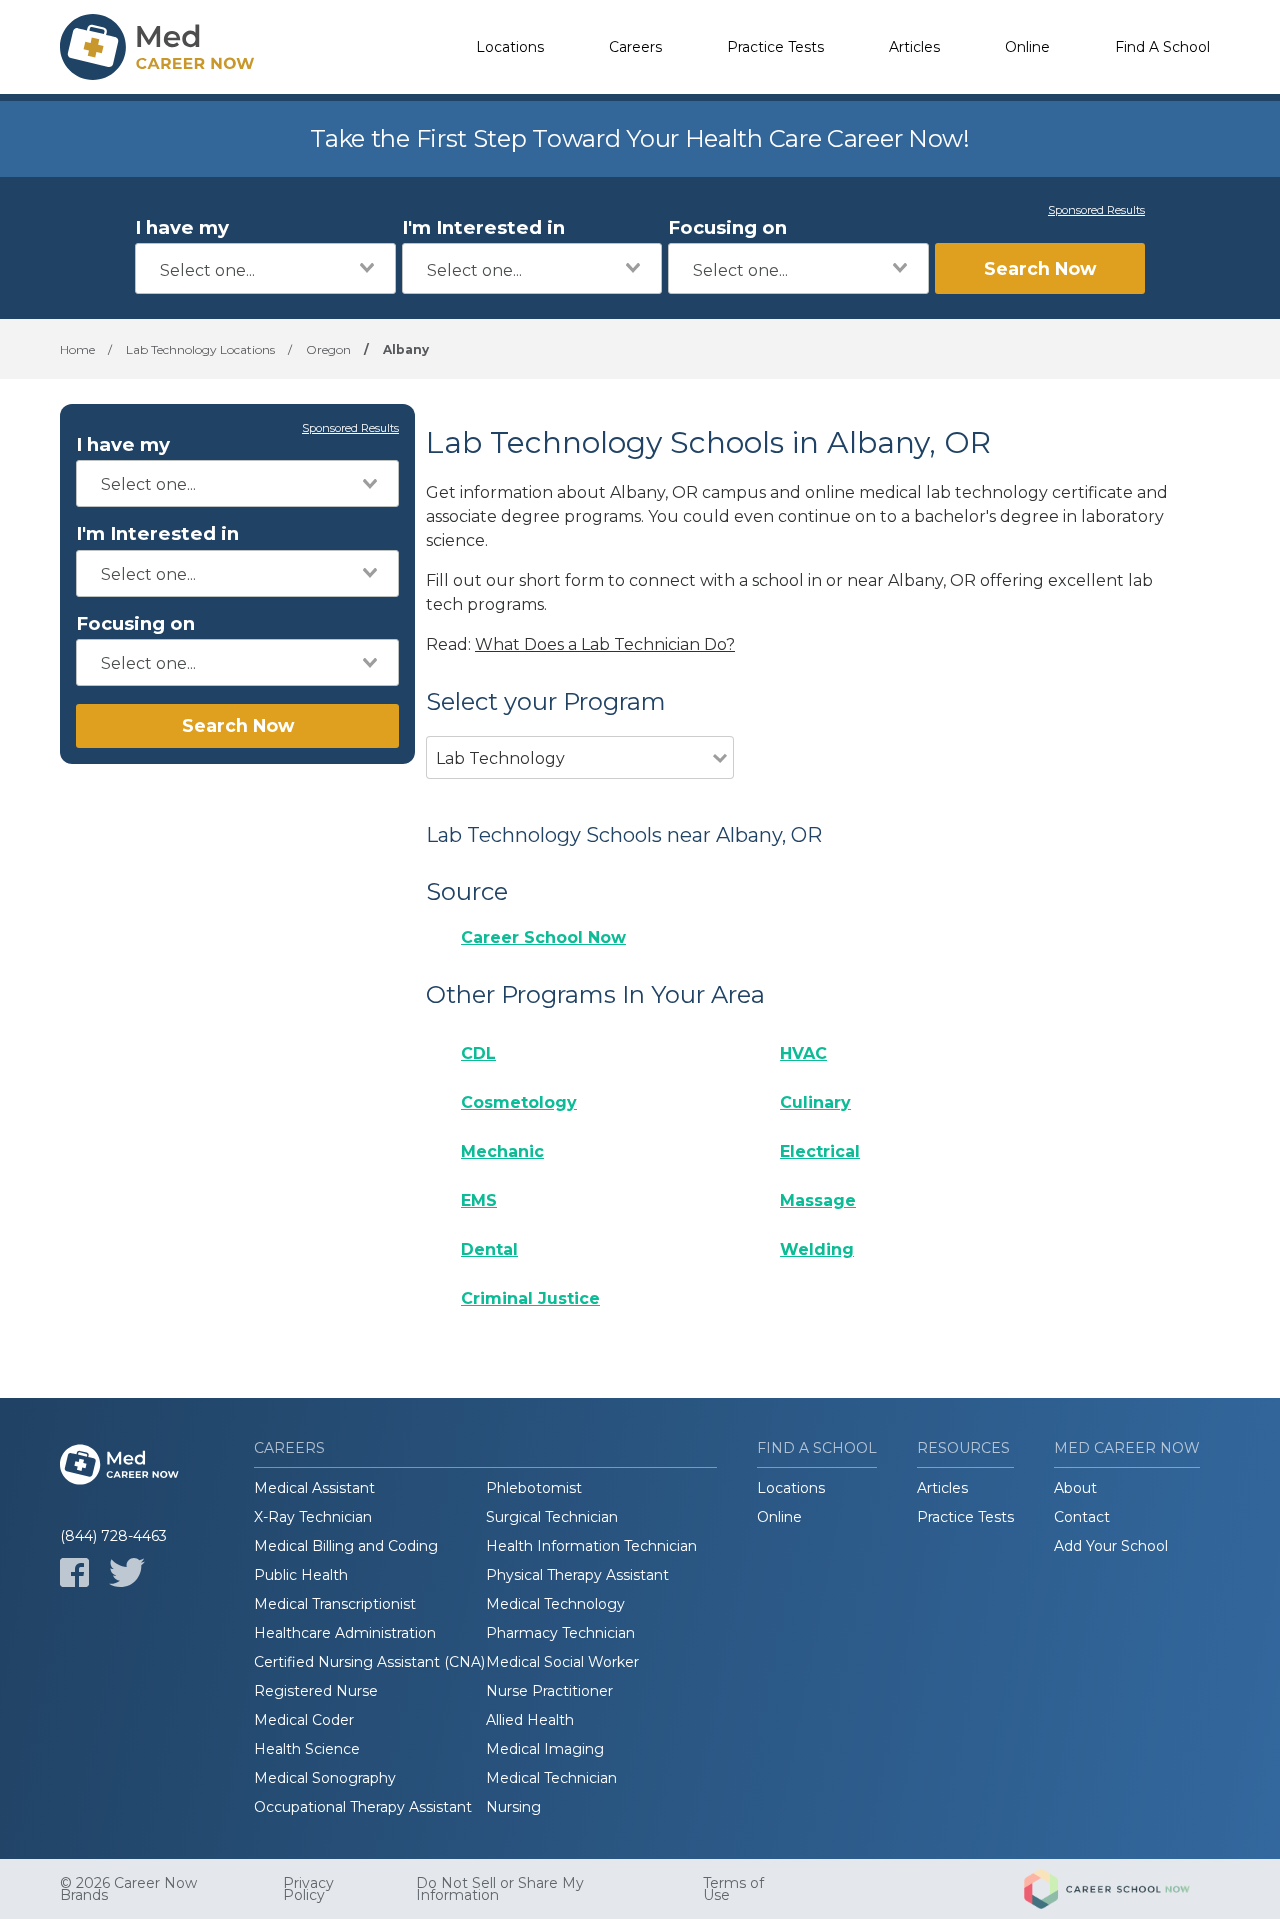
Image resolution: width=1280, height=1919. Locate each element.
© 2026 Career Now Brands (128, 1889)
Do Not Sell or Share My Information (500, 1889)
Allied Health (530, 1720)
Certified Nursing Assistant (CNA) (369, 1662)
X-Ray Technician (313, 1517)
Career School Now (543, 937)
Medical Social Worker (562, 1662)
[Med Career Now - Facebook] (74, 1572)
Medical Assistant (314, 1488)
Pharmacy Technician (560, 1633)
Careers (635, 47)
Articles (914, 47)
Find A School (1162, 47)
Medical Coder (304, 1720)
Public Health (301, 1575)
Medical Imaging (545, 1749)
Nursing (513, 1807)
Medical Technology (555, 1604)
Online (1027, 47)
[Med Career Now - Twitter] (127, 1572)
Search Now (1040, 268)
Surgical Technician (552, 1517)
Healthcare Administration (345, 1633)
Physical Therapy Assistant (577, 1575)
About (1075, 1488)
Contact (1082, 1517)
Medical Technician (551, 1778)
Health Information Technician (591, 1546)
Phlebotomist (534, 1488)
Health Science (307, 1749)
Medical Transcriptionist (335, 1604)
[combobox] (265, 268)
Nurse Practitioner (549, 1691)
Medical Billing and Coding (346, 1546)
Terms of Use (733, 1889)
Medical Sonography (325, 1778)
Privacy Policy (308, 1889)
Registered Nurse (316, 1691)
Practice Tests (775, 47)
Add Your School (1111, 1546)
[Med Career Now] (160, 47)
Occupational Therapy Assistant (363, 1807)
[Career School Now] (1122, 1889)
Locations (510, 47)
